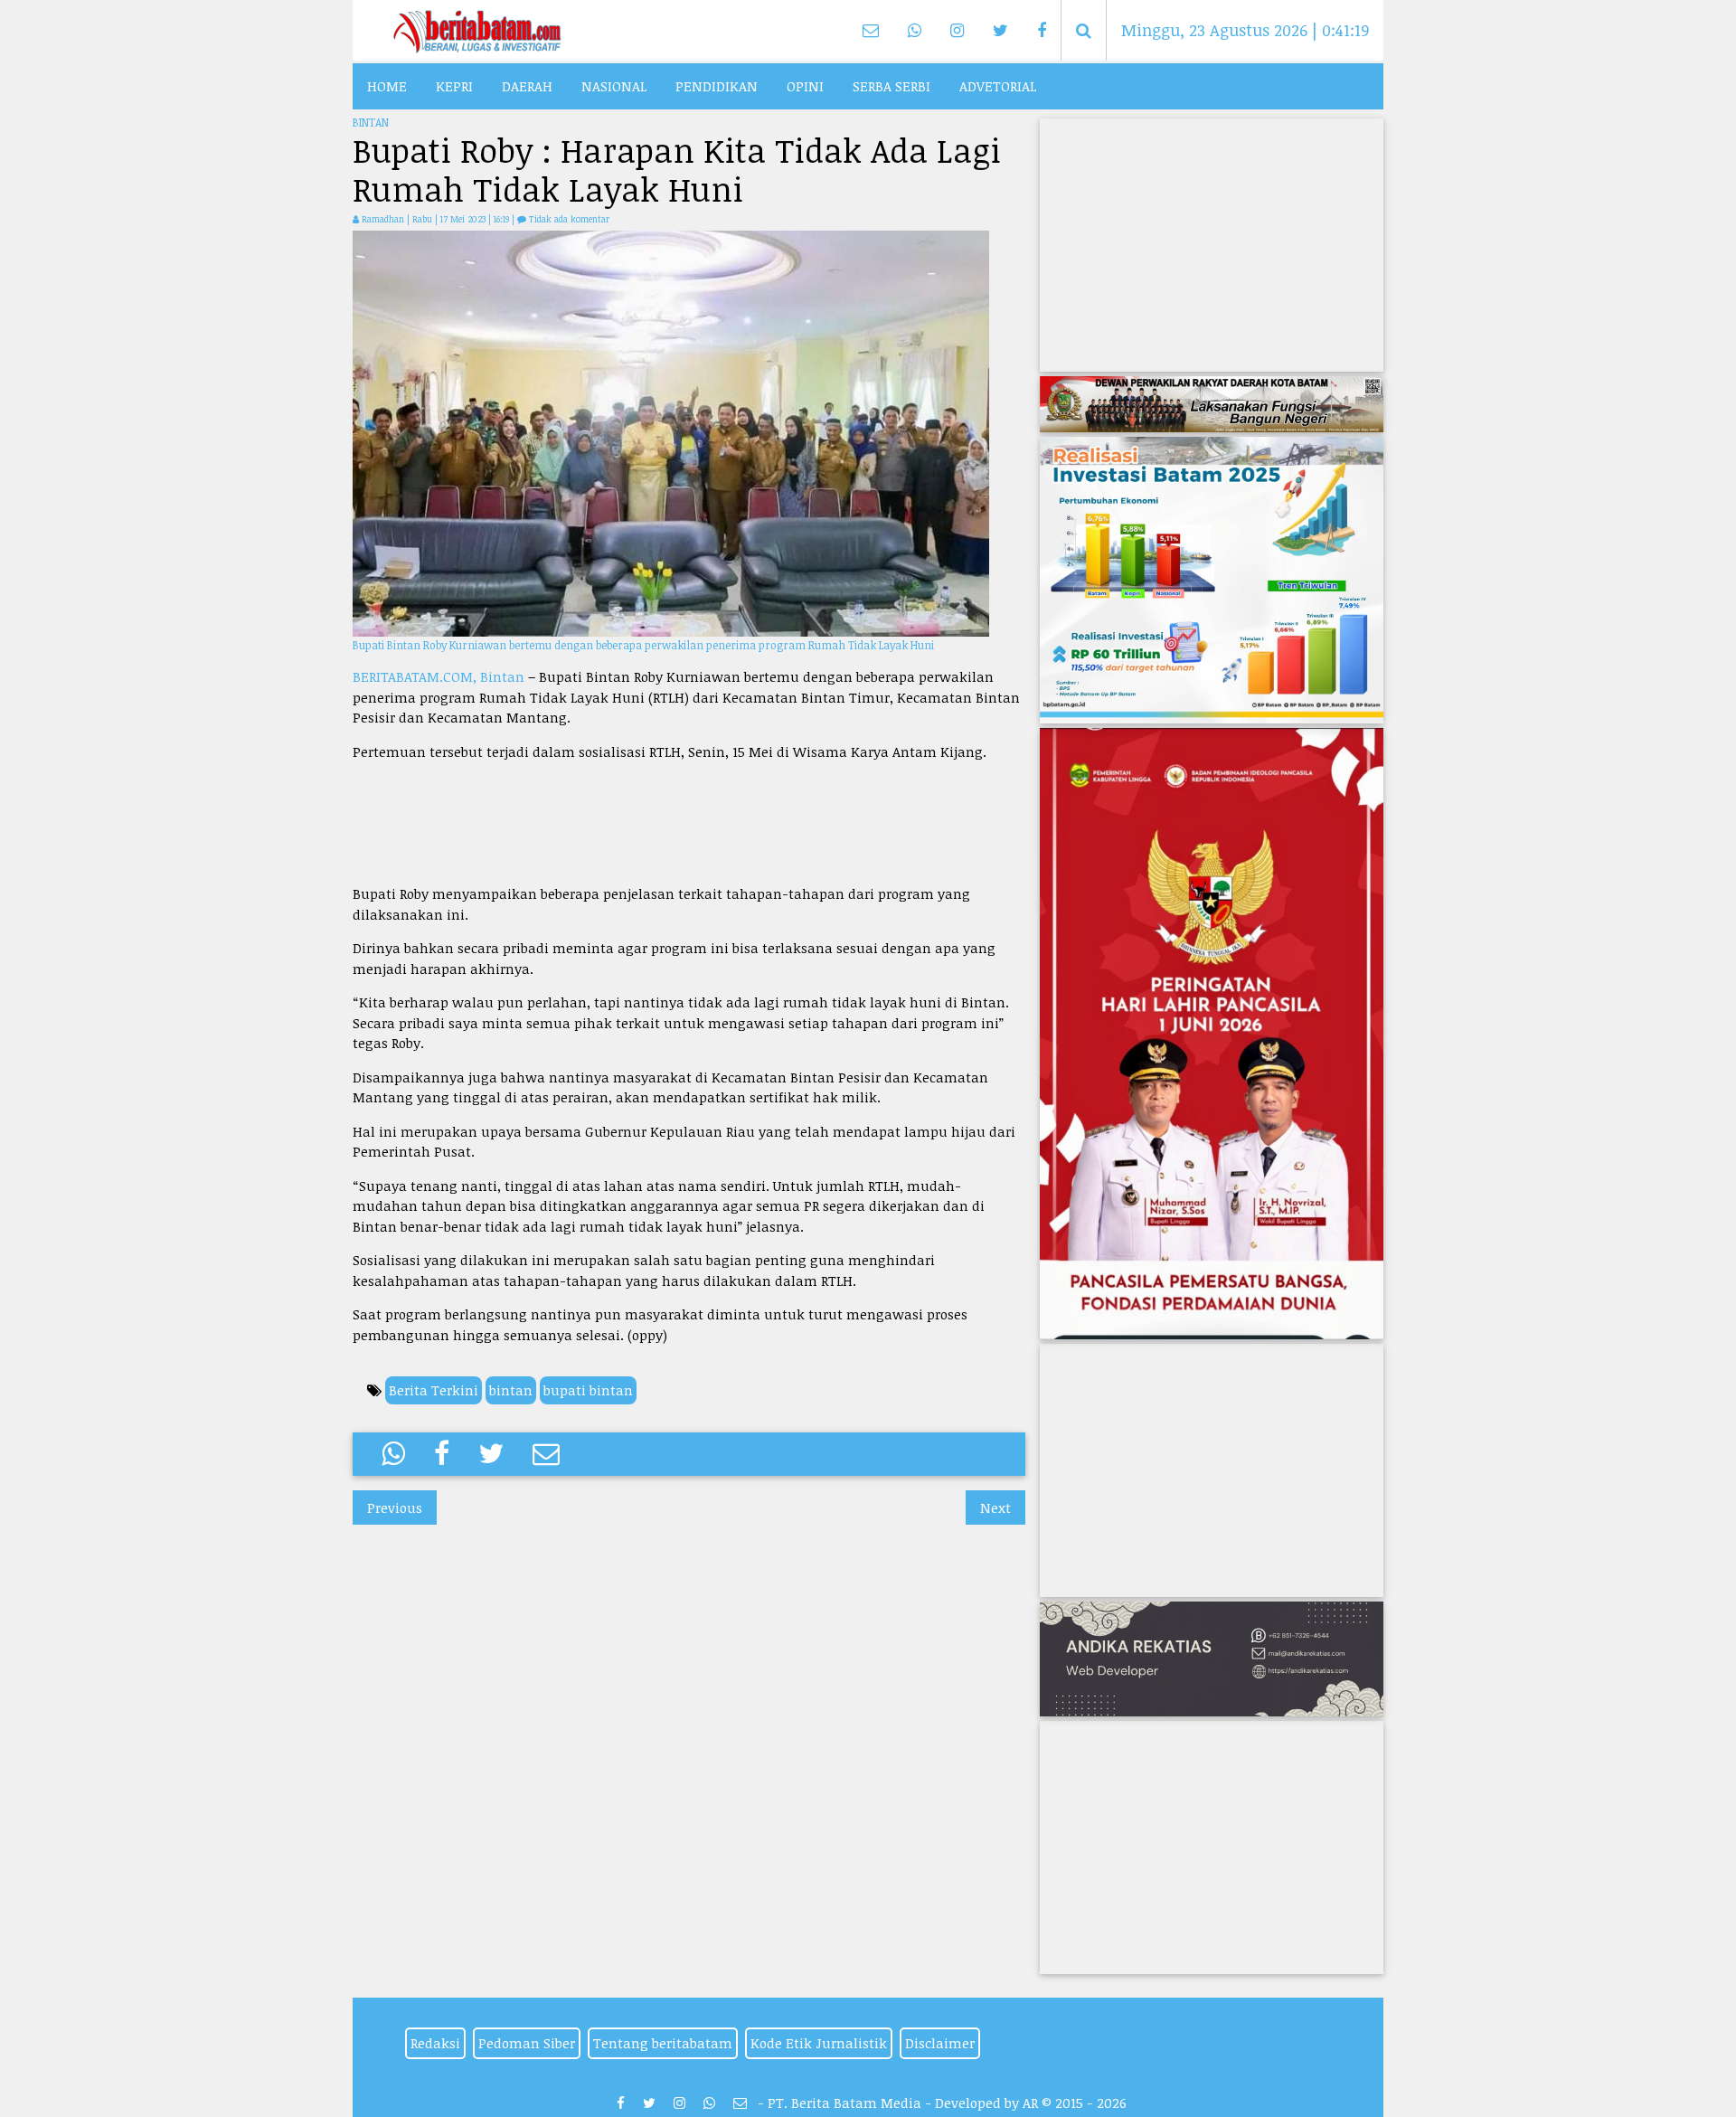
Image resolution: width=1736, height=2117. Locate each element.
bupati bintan (588, 1390)
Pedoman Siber (527, 2043)
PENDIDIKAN (717, 86)
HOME (387, 86)
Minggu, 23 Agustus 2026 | (1244, 30)
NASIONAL (614, 86)
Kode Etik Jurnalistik (819, 2043)
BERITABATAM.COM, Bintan (439, 676)
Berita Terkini (434, 1390)
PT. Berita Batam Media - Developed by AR (903, 2103)
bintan (511, 1390)
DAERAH (527, 86)
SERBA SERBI (892, 86)
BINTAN (371, 122)
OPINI (805, 86)
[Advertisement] (689, 822)
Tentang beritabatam (663, 2043)
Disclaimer (940, 2043)
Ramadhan (383, 219)
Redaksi (435, 2043)
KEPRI (454, 86)
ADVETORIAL (998, 86)
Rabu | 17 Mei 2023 (450, 219)
